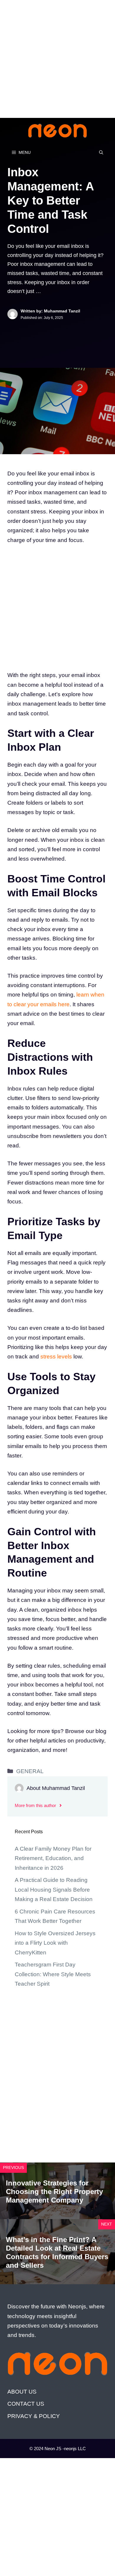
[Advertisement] (57, 57)
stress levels (55, 1357)
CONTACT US (26, 2404)
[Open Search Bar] (101, 152)
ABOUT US (22, 2392)
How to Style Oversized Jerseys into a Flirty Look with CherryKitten (55, 1943)
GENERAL (30, 1771)
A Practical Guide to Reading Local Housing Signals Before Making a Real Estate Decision (54, 1890)
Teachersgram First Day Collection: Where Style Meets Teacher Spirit (53, 1974)
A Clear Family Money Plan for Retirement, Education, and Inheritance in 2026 (53, 1858)
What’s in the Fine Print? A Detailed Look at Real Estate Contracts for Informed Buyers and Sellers (57, 2252)
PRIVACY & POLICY (34, 2416)
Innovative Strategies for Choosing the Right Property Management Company (54, 2192)
